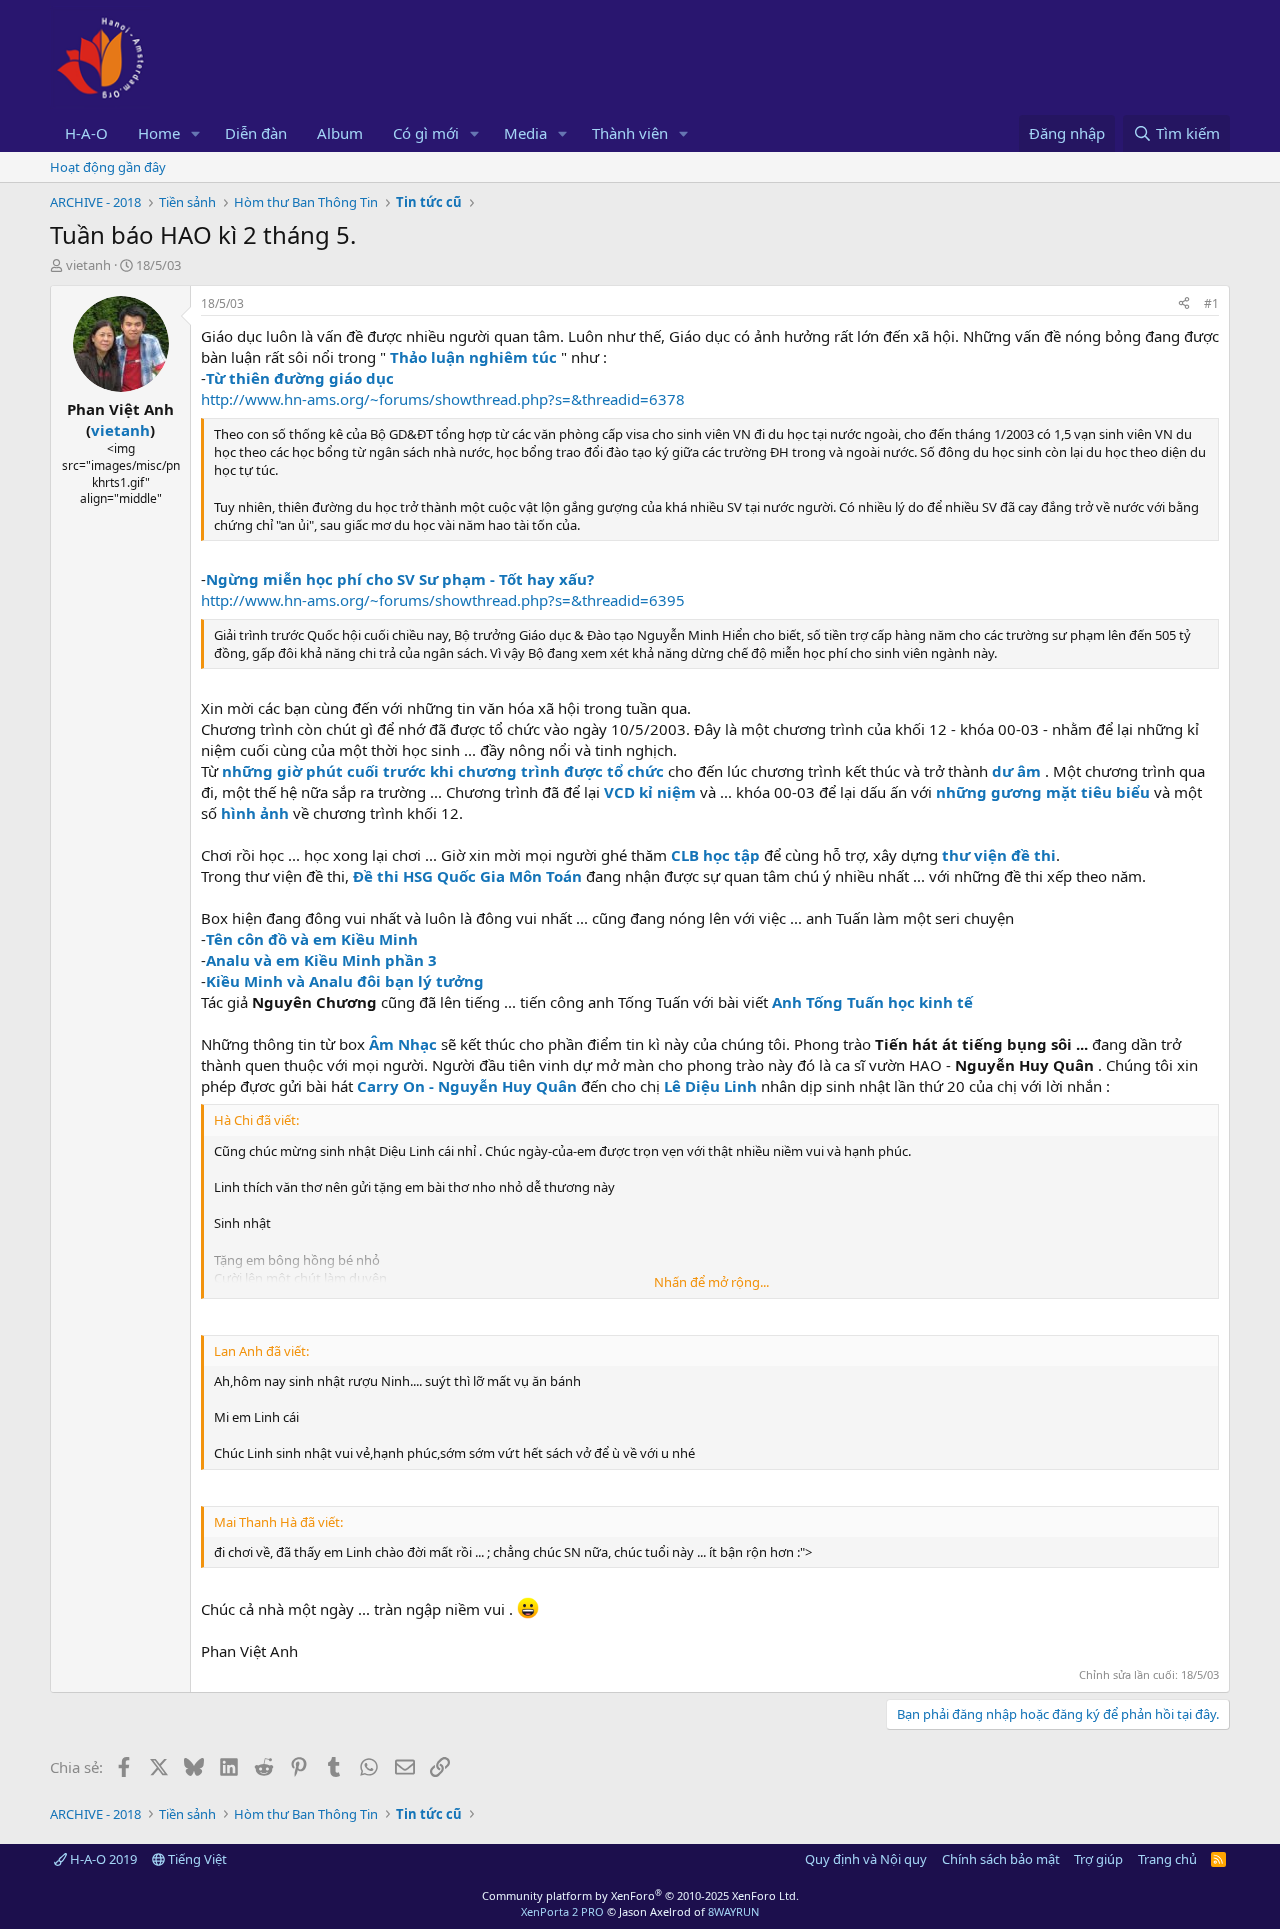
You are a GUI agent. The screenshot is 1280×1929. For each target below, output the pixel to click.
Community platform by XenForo (640, 1895)
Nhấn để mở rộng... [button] (711, 1282)
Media (525, 133)
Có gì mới (426, 133)
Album (340, 133)
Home (159, 133)
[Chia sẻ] (1184, 304)
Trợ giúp (1098, 1859)
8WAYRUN (733, 1911)
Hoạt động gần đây (108, 167)
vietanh (88, 265)
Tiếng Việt (196, 1859)
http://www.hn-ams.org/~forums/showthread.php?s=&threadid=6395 (443, 600)
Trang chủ (1167, 1859)
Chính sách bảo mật (1001, 1859)
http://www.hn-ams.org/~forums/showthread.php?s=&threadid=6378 (443, 399)
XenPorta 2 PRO (562, 1911)
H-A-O (86, 133)
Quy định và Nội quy (866, 1859)
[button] (196, 133)
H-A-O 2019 (102, 1859)
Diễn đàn (256, 133)
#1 (1211, 303)
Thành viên (630, 133)
